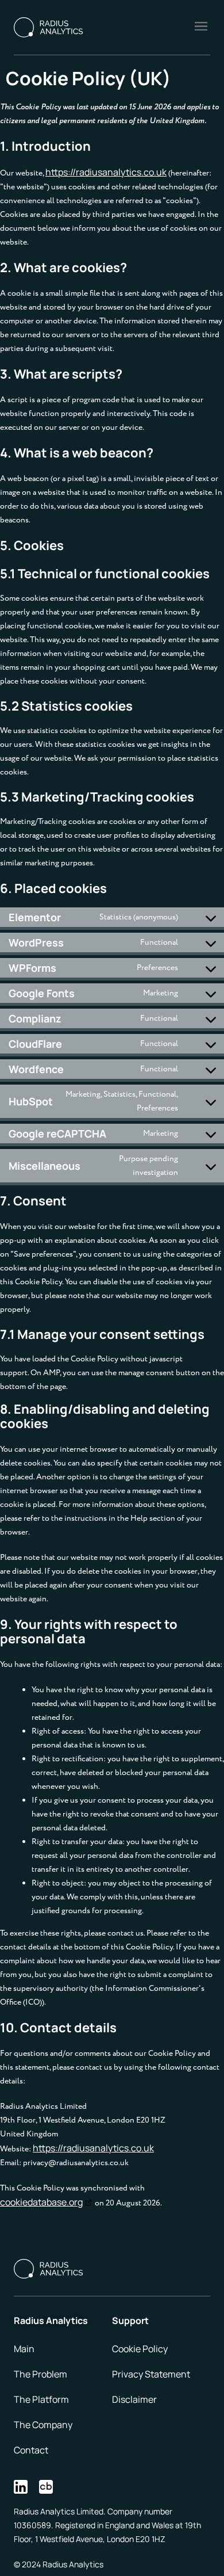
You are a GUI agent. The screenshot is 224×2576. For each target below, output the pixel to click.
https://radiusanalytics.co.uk (106, 172)
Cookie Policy (140, 2349)
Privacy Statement (151, 2374)
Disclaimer (134, 2399)
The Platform (41, 2399)
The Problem (40, 2374)
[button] (201, 27)
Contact (31, 2450)
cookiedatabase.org (41, 2202)
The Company (43, 2425)
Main (24, 2349)
